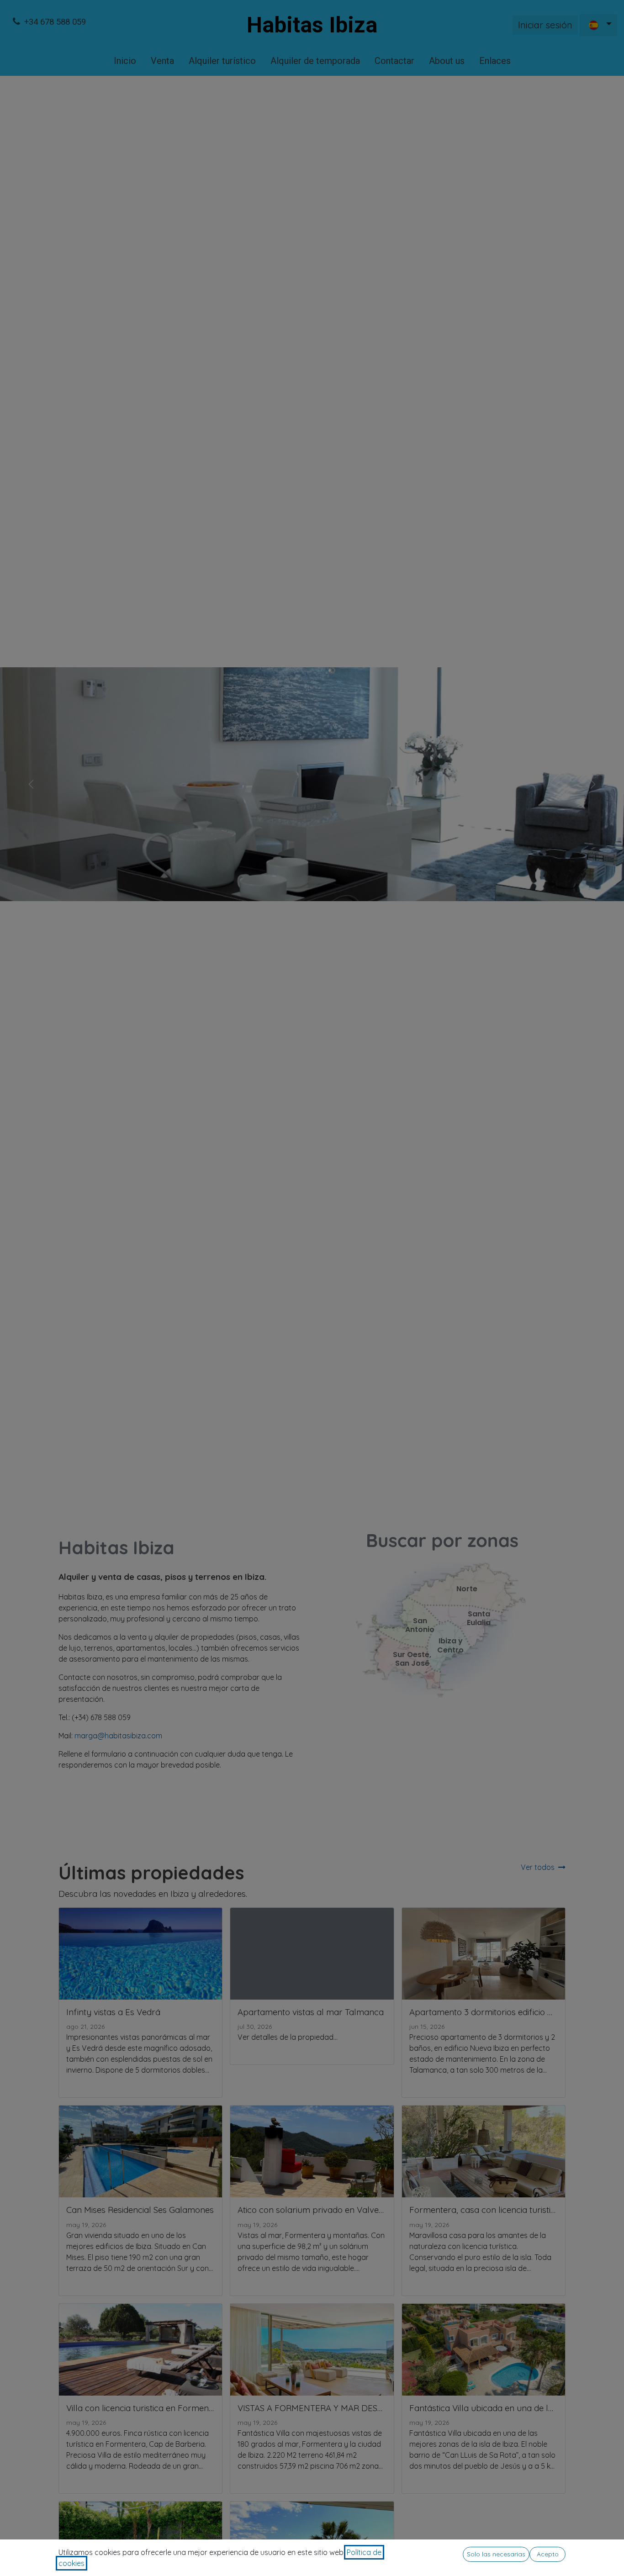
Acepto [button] (548, 2554)
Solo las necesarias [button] (496, 2554)
